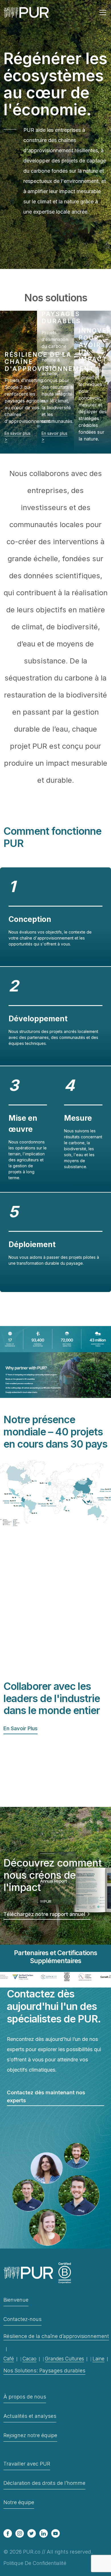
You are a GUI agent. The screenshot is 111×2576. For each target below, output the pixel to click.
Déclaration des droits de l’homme (44, 2483)
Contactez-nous (22, 2319)
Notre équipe (19, 2502)
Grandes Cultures (64, 2359)
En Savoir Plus (20, 1728)
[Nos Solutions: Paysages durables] (55, 382)
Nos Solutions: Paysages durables (44, 2371)
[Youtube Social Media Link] (55, 2533)
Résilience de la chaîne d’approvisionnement (56, 2336)
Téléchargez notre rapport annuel (45, 1914)
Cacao (29, 2359)
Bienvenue (16, 2300)
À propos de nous (25, 2397)
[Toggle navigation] (103, 12)
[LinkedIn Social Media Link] (44, 2533)
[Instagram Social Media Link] (20, 2533)
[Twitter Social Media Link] (32, 2533)
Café (9, 2359)
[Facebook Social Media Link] (8, 2533)
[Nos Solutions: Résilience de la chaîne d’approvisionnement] (18, 382)
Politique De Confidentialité (35, 2563)
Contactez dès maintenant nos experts (46, 2096)
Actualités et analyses (30, 2416)
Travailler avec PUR (27, 2464)
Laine (98, 2359)
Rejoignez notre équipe (30, 2435)
